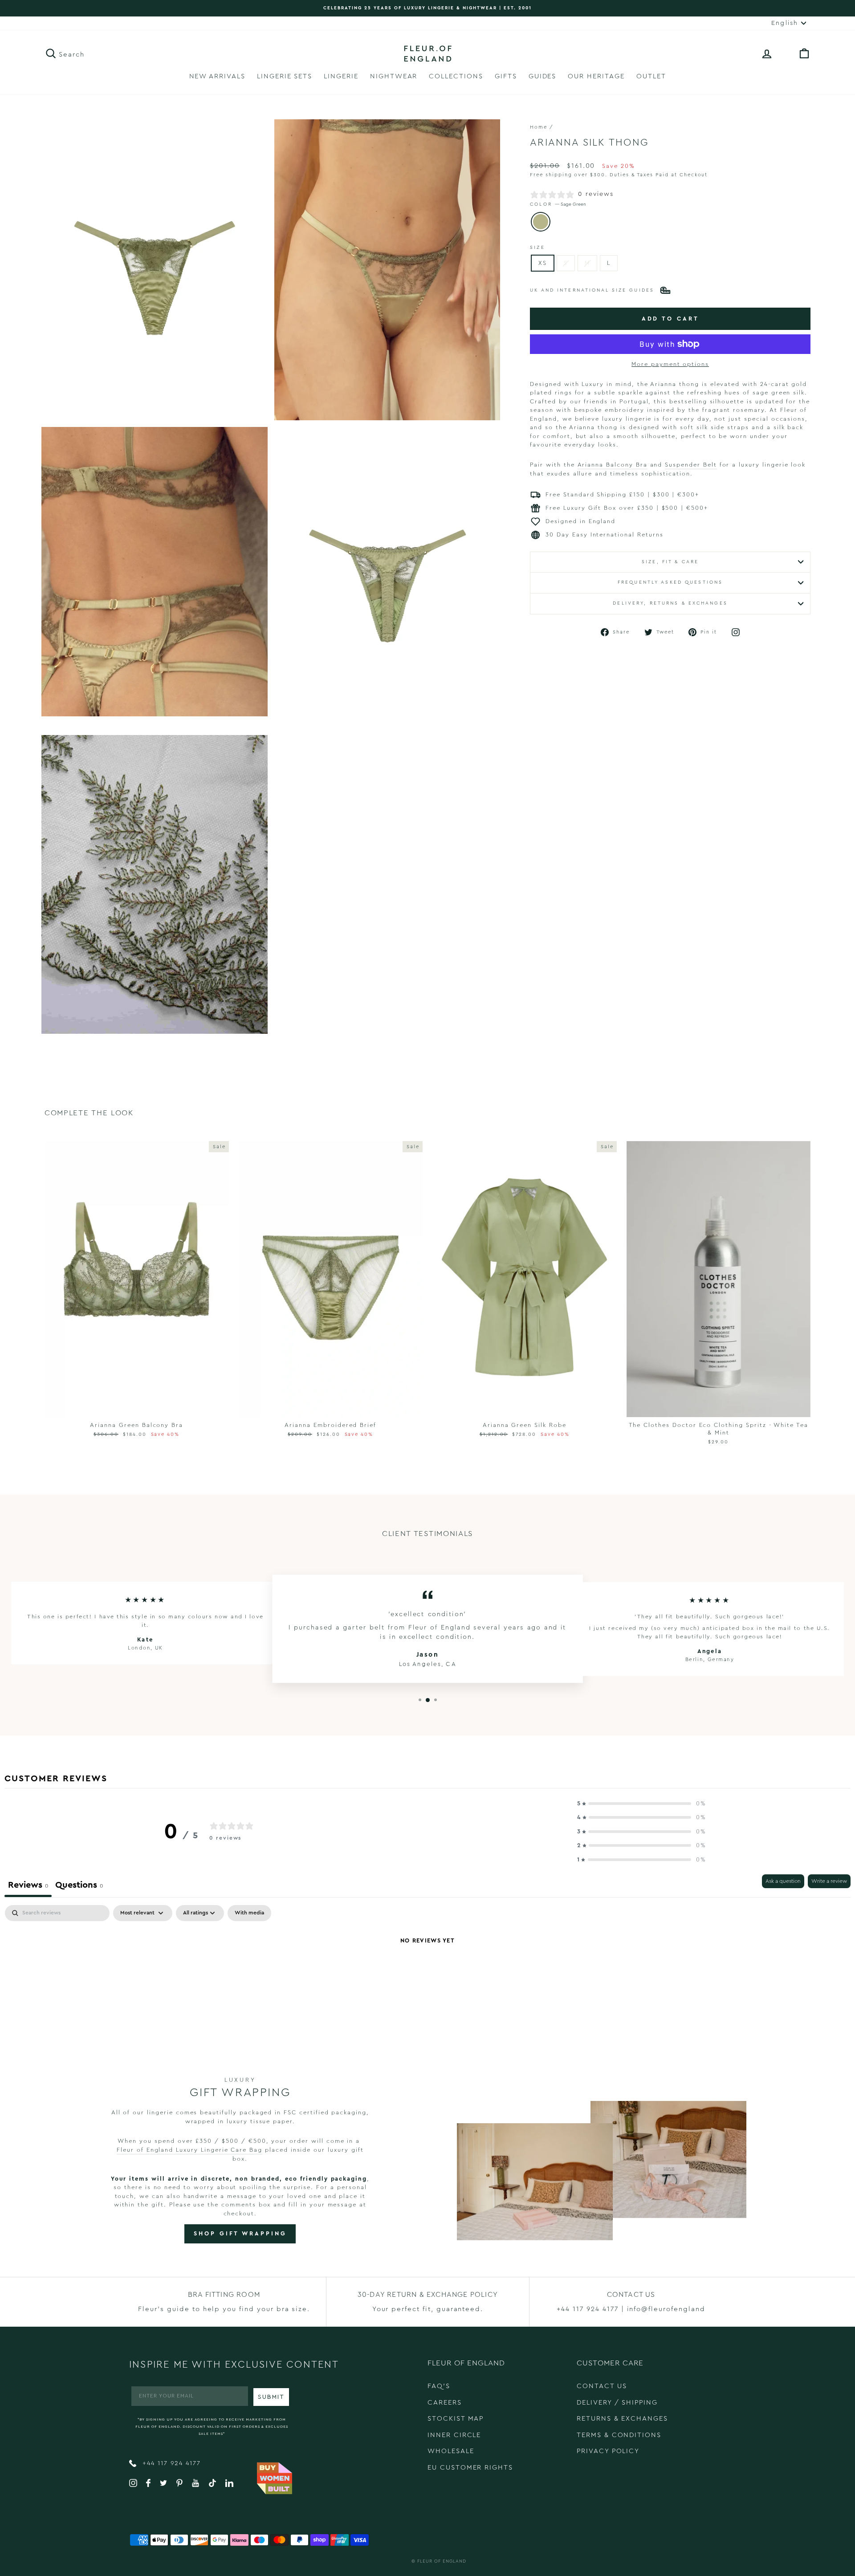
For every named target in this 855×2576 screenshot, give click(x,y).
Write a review (829, 1881)
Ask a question (783, 1881)
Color (558, 204)
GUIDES (543, 76)
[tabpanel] (427, 1971)
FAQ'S (439, 2386)
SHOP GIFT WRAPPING (240, 2233)
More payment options (670, 364)
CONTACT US (602, 2386)
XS (543, 263)
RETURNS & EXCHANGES (622, 2419)
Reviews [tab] (28, 1885)
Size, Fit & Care (670, 562)
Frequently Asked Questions (670, 582)
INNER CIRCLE (454, 2435)
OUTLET (651, 76)
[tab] (79, 1886)
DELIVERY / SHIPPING (617, 2403)
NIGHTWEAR (394, 76)
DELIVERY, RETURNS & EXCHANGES (670, 603)
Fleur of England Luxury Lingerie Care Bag (189, 2150)
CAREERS (445, 2403)
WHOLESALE (451, 2451)
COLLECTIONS (456, 76)
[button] (642, 1804)
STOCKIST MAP (456, 2419)
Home (539, 127)
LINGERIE (341, 76)
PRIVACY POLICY (608, 2451)
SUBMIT (271, 2397)
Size (537, 248)
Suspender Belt (691, 465)
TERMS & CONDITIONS (619, 2435)
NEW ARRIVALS (217, 76)
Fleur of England (442, 2561)
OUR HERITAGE (596, 76)
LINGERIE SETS (285, 76)
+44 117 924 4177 (170, 2463)
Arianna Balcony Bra (613, 465)
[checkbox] (249, 1913)
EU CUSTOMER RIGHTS (470, 2468)
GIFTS (506, 76)
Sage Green (541, 222)
